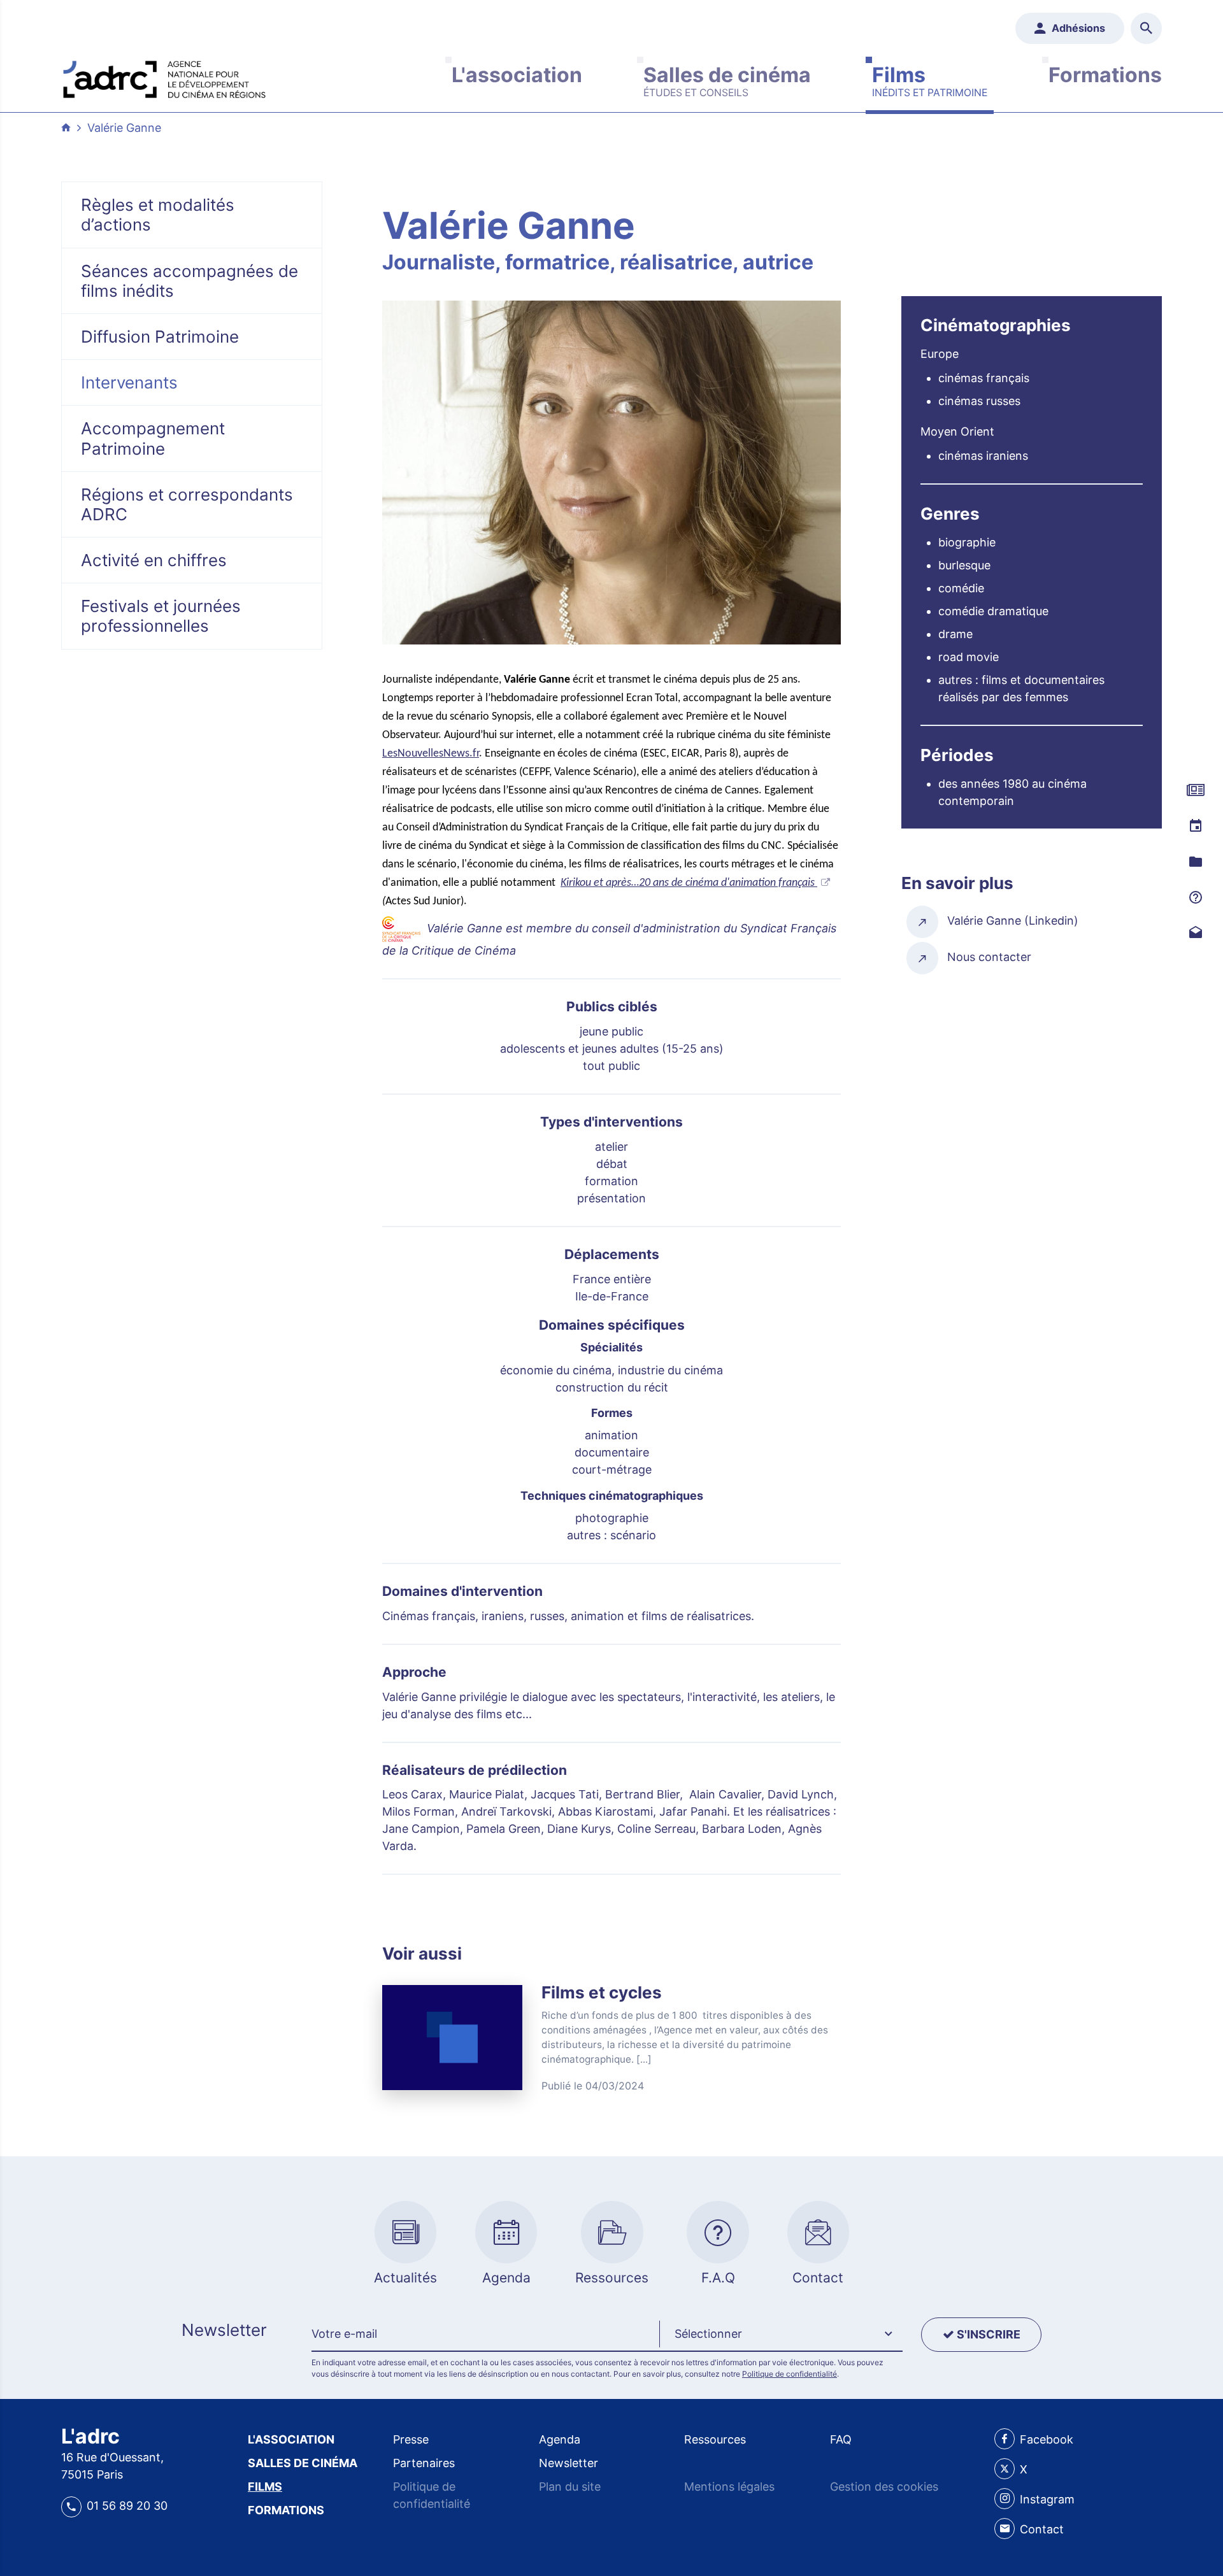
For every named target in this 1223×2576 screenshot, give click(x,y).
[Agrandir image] (611, 473)
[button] (781, 2335)
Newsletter (569, 2463)
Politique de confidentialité (790, 2374)
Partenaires (424, 2463)
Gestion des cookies (884, 2487)
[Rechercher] (1146, 28)
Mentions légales (729, 2487)
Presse (411, 2439)
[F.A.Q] (1196, 897)
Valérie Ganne (124, 128)
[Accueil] (164, 76)
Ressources (715, 2439)
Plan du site (570, 2487)
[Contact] (1196, 933)
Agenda (560, 2439)
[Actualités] (1196, 791)
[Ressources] (1196, 862)
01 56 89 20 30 (127, 2506)
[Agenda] (1196, 826)
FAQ (841, 2439)
